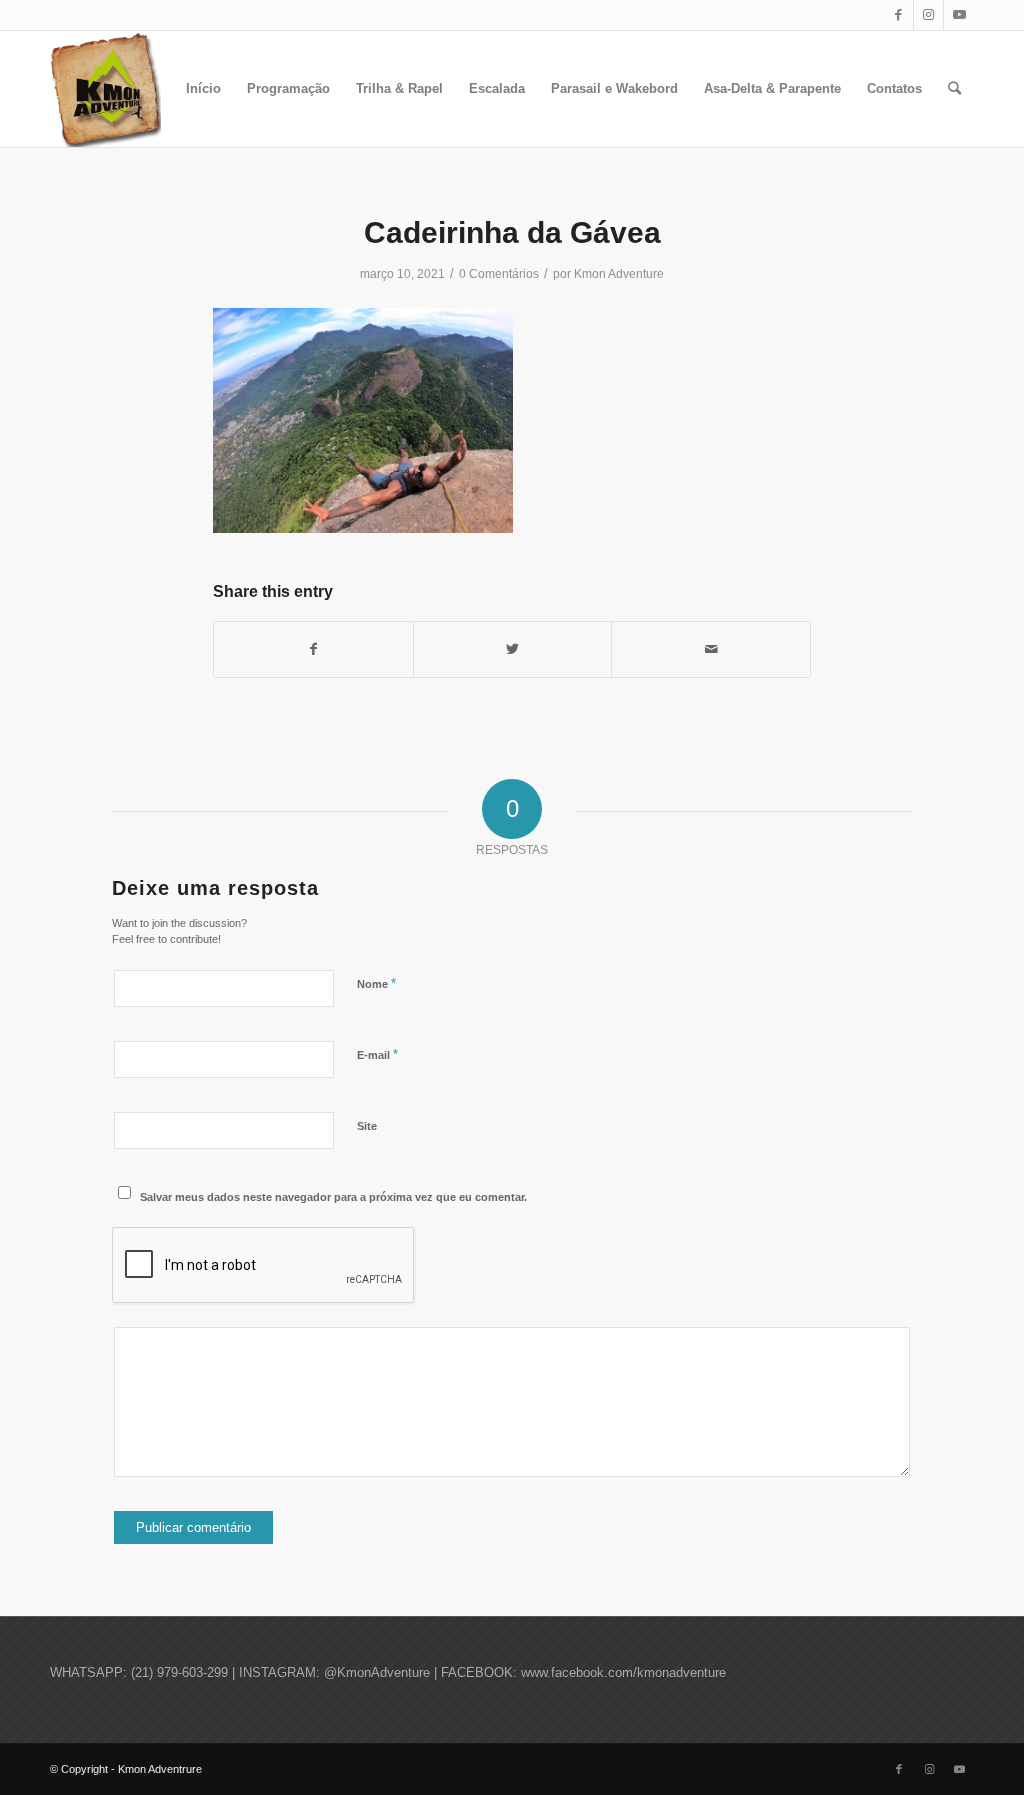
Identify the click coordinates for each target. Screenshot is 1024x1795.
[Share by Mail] (711, 649)
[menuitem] (203, 89)
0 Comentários (499, 274)
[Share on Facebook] (313, 649)
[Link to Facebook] (898, 15)
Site (367, 1126)
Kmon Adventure (619, 274)
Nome (376, 983)
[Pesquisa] (954, 89)
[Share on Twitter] (513, 649)
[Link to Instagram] (928, 15)
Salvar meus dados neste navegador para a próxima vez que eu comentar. (333, 1197)
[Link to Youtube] (959, 15)
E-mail (377, 1054)
